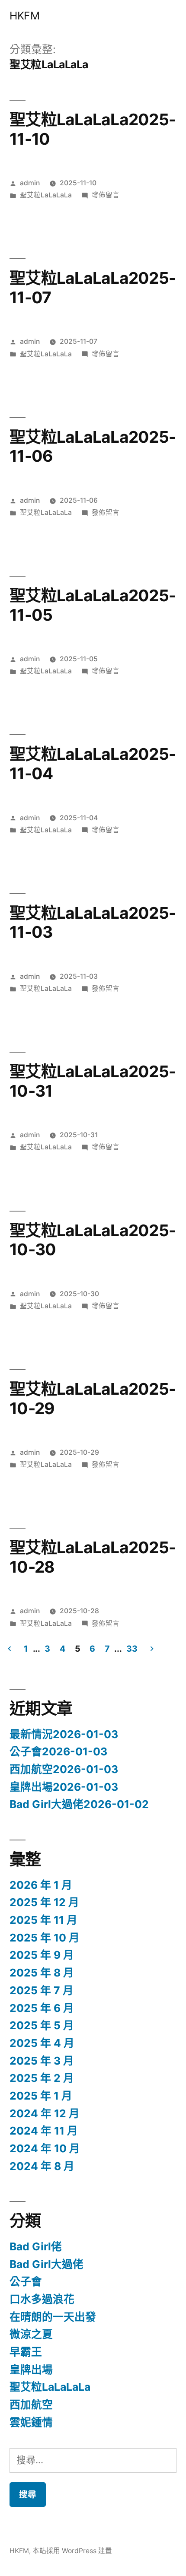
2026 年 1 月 (41, 1885)
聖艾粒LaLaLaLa (46, 195)
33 (132, 1649)
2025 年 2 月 (42, 2078)
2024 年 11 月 (44, 2131)
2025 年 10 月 (45, 1938)
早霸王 (26, 2352)
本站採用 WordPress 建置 (72, 2551)
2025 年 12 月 (44, 1902)
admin (30, 183)
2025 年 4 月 (42, 2043)
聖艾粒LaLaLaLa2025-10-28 (93, 1557)
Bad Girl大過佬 (46, 2264)
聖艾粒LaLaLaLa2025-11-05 (93, 605)
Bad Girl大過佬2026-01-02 (79, 1804)
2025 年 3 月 (42, 2061)
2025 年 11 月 (43, 1920)
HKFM (24, 16)
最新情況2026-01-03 (64, 1734)
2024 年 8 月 (42, 2166)
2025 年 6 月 (42, 2008)
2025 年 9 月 (42, 1955)
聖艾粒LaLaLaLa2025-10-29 (93, 1399)
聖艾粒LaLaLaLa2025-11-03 (93, 923)
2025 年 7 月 (42, 1990)
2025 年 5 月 (42, 2025)
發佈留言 (106, 195)
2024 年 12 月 (45, 2113)
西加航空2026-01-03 (64, 1769)
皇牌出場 (31, 2370)
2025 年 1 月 (41, 2096)
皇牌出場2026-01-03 (64, 1787)
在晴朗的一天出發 (53, 2317)
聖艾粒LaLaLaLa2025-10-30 (93, 1240)
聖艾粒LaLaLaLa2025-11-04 (93, 764)
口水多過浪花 (42, 2299)
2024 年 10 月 (45, 2148)
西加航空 (31, 2405)
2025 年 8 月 (42, 1973)
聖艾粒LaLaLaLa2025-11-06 (93, 447)
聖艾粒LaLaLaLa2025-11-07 (93, 288)
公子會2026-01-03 (58, 1751)
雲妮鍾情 (31, 2422)
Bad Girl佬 (36, 2246)
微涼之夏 (31, 2334)
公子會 (26, 2281)
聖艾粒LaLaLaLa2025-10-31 (93, 1081)
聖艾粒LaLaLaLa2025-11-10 (93, 129)
